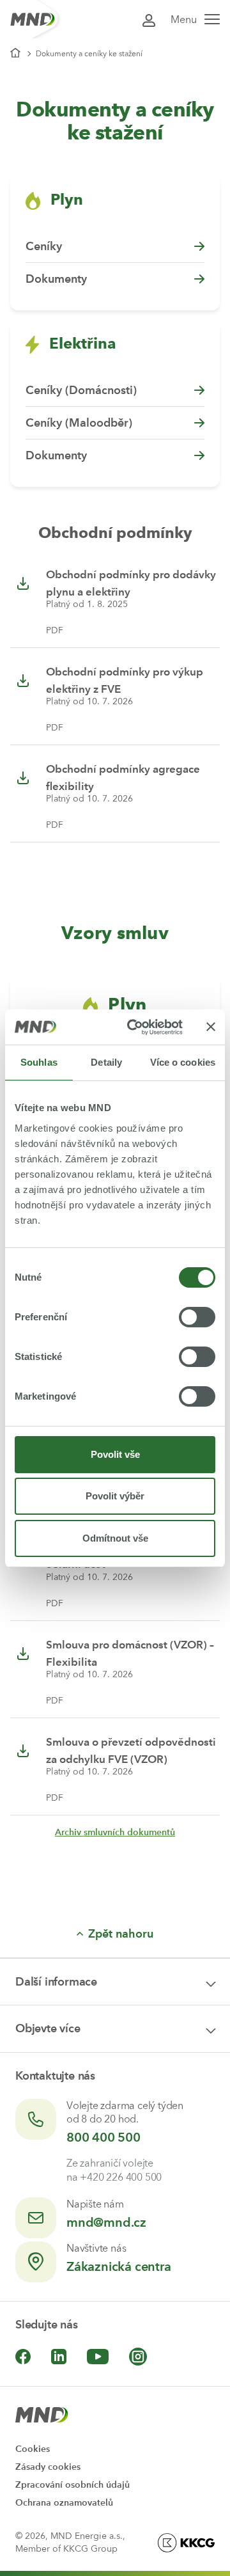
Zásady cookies (48, 2467)
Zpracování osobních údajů (73, 2485)
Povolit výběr (115, 1496)
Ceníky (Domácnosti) (81, 390)
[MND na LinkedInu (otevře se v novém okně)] (59, 2357)
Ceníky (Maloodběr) (79, 423)
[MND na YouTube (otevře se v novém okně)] (98, 2357)
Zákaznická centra (119, 2266)
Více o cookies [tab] (183, 1062)
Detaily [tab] (106, 1062)
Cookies (33, 2449)
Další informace (56, 1982)
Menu (184, 20)
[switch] (197, 1317)
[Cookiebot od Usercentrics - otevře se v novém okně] (135, 1027)
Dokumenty (56, 279)
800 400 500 (103, 2137)
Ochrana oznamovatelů (64, 2503)
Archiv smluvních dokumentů (115, 1832)
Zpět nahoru (121, 1934)
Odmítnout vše (115, 1538)
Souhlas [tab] (39, 1062)
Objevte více (48, 2028)
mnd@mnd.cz (106, 2222)
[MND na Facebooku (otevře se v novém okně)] (23, 2357)
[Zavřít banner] (211, 1027)
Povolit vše (115, 1454)
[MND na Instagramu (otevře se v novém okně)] (138, 2357)
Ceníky (44, 246)
